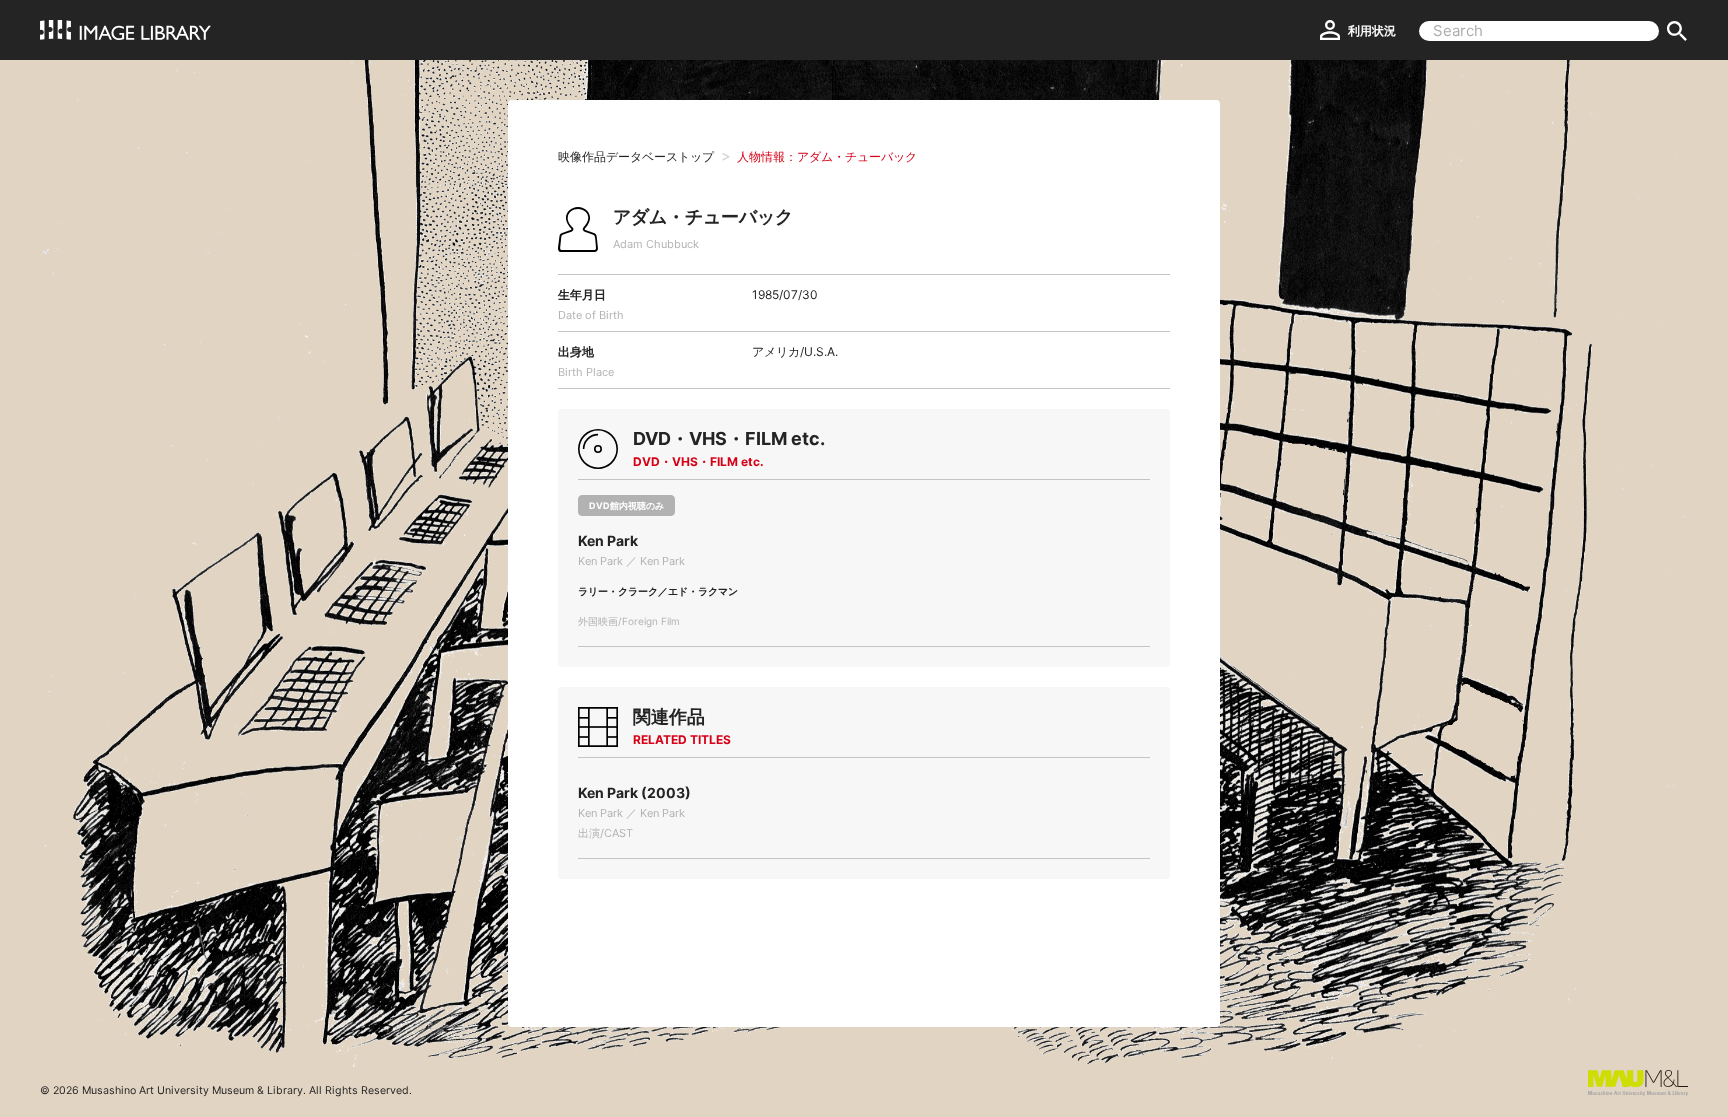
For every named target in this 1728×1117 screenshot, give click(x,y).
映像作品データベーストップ (636, 156)
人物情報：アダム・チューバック (827, 156)
